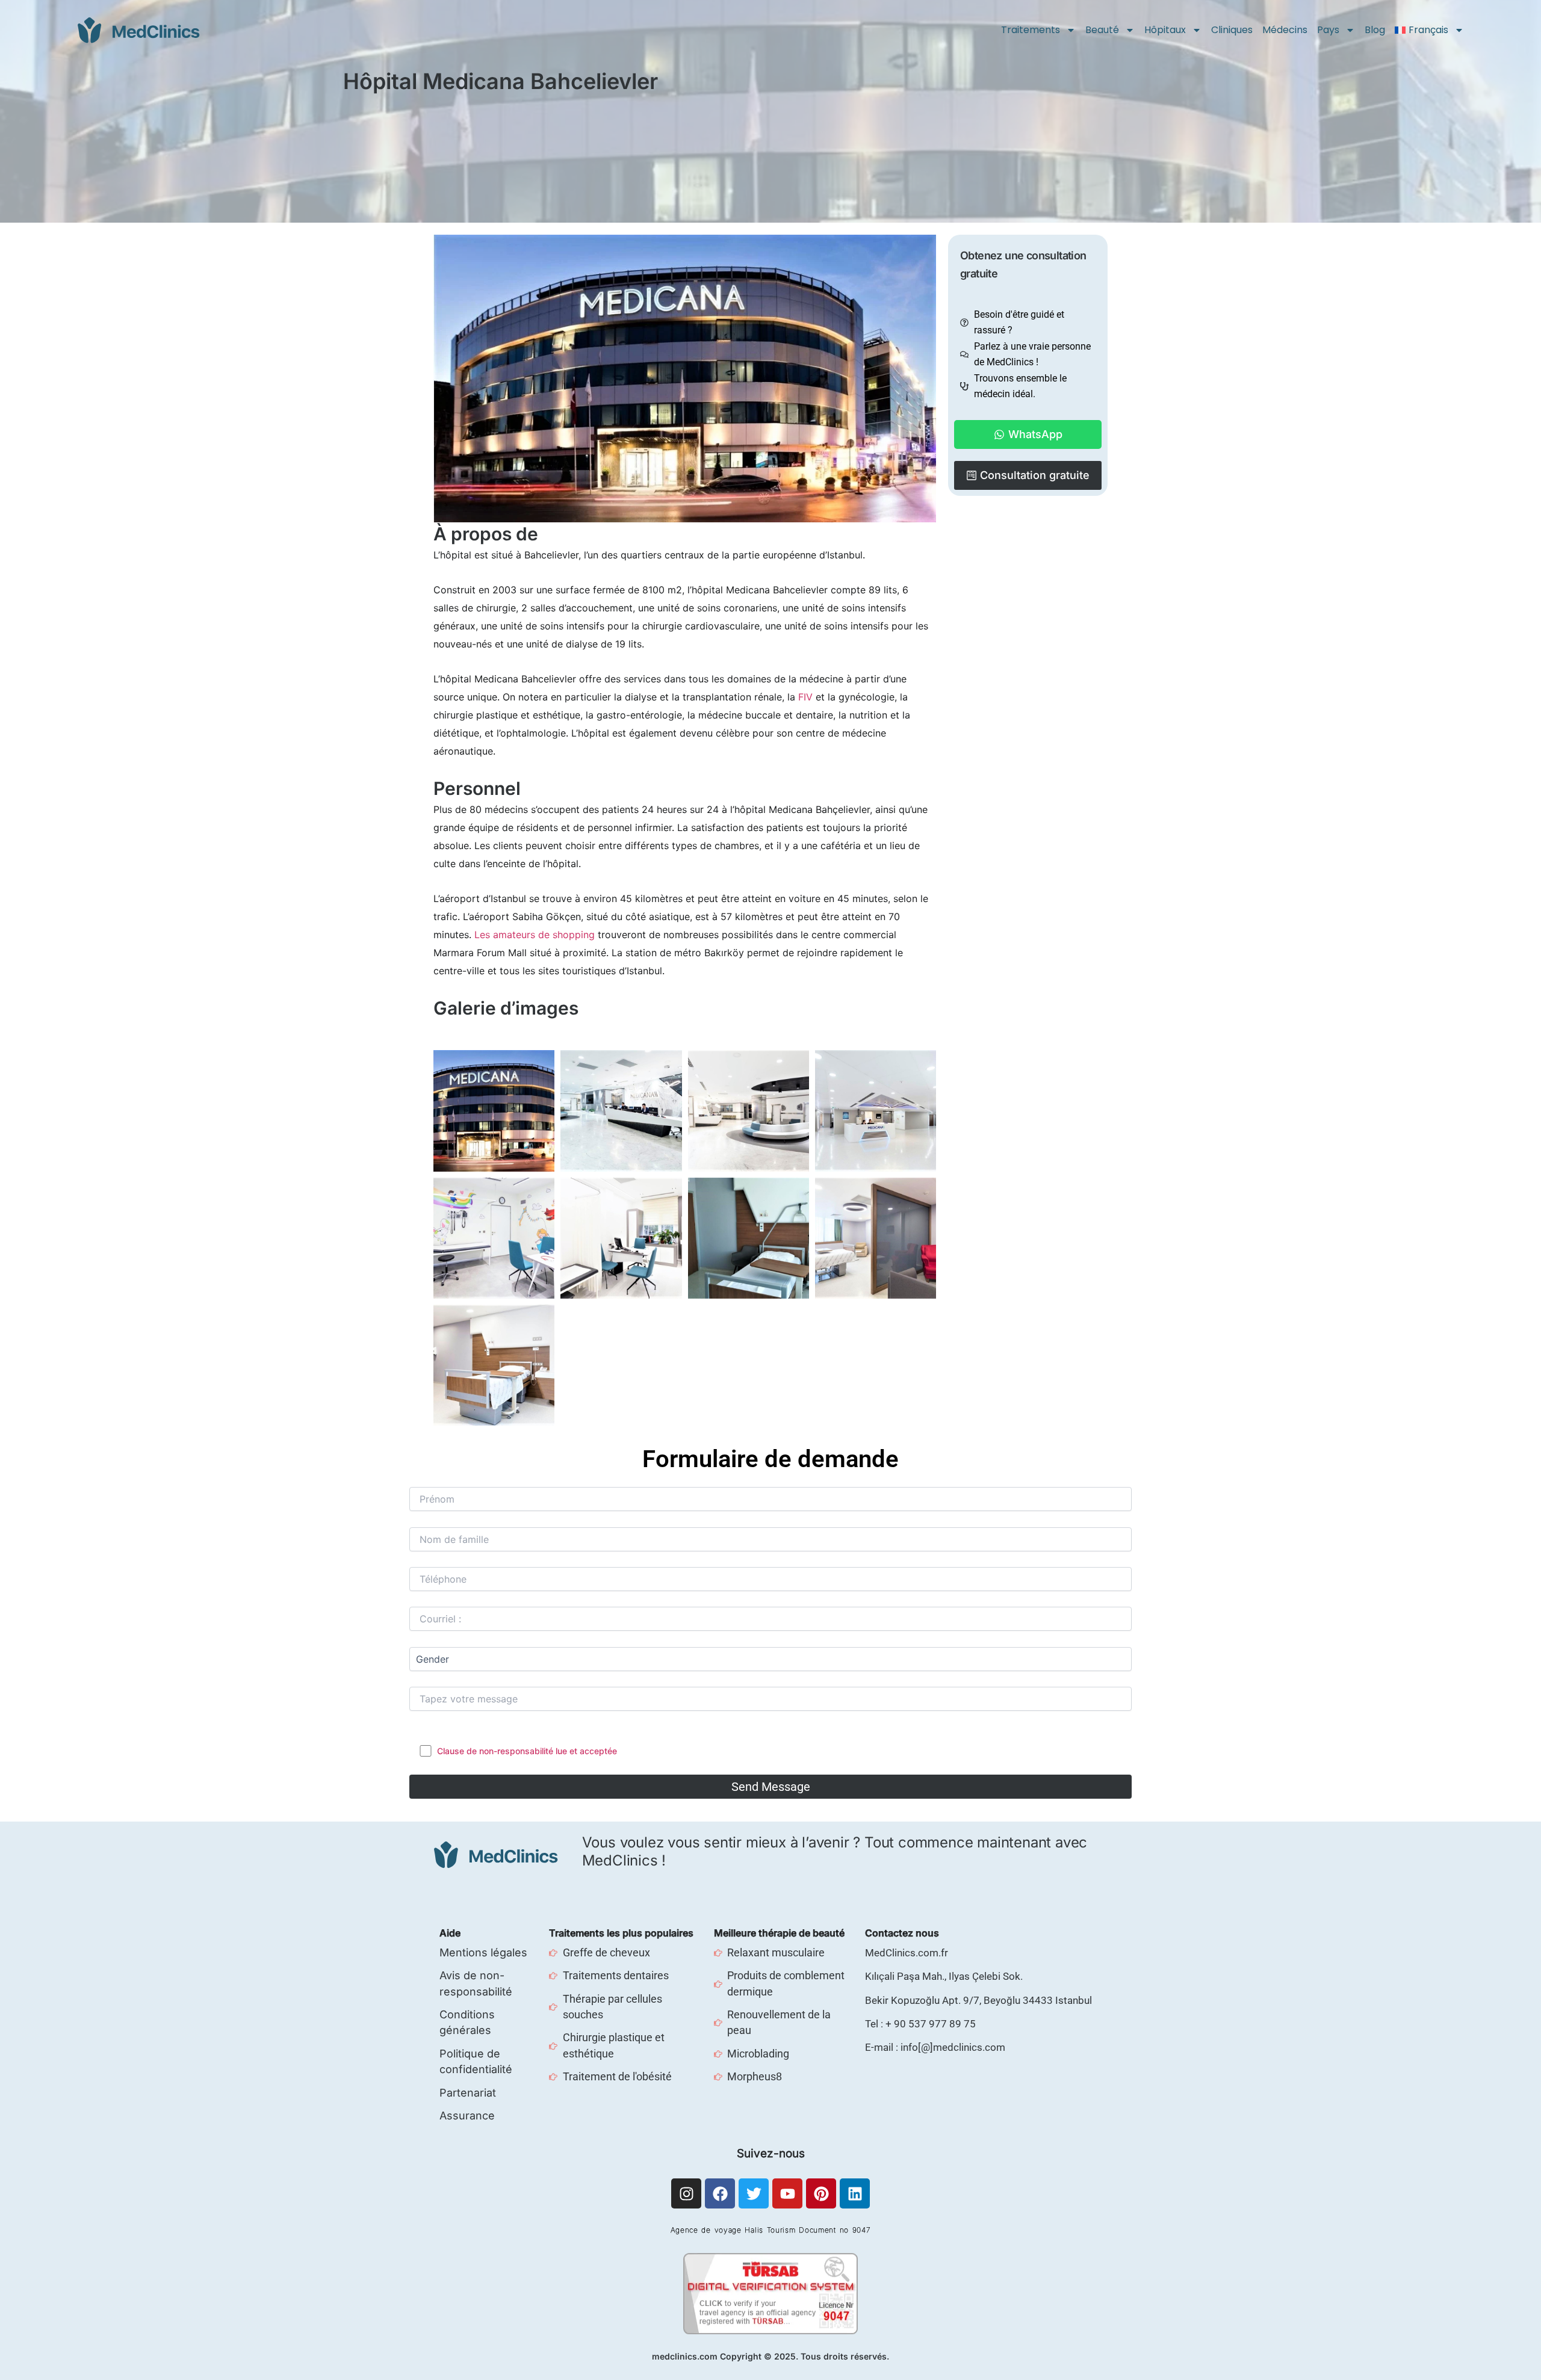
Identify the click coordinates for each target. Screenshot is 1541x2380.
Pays (1328, 30)
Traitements (1031, 30)
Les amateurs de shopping (535, 935)
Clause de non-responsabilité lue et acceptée (527, 1751)
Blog (1375, 30)
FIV (805, 697)
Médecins (1285, 30)
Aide (450, 1933)
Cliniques (1232, 30)
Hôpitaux (1165, 30)
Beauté (1102, 30)
